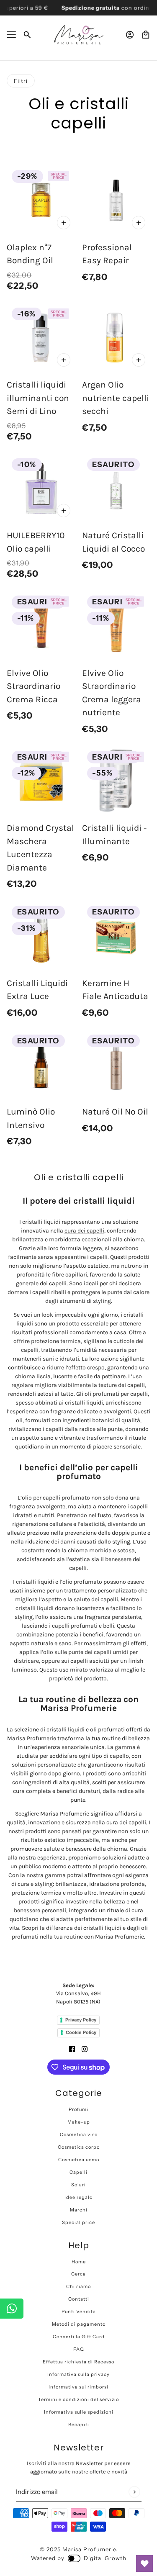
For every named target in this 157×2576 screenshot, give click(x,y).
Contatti (79, 2299)
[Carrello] (146, 35)
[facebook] (72, 2048)
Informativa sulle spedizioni (79, 2412)
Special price (78, 2222)
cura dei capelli (84, 1231)
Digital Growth (105, 2558)
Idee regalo (78, 2197)
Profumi (78, 2109)
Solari (78, 2185)
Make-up (79, 2122)
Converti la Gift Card (79, 2337)
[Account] (130, 35)
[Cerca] (27, 35)
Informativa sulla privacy (78, 2374)
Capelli (78, 2172)
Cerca (78, 2274)
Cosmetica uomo (79, 2160)
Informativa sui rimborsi (78, 2387)
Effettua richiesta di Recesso (78, 2362)
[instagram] (85, 2048)
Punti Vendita (79, 2311)
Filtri (21, 81)
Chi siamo (78, 2286)
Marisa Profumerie (89, 2549)
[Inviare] (134, 2492)
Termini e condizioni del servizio (78, 2399)
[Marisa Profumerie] (79, 35)
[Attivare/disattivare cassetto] (11, 35)
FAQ (79, 2349)
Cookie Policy (81, 2032)
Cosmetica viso (79, 2134)
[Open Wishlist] (144, 2563)
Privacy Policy (81, 2020)
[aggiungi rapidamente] (64, 223)
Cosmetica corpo (79, 2147)
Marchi (79, 2210)
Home (79, 2262)
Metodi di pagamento (79, 2324)
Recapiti (79, 2424)
